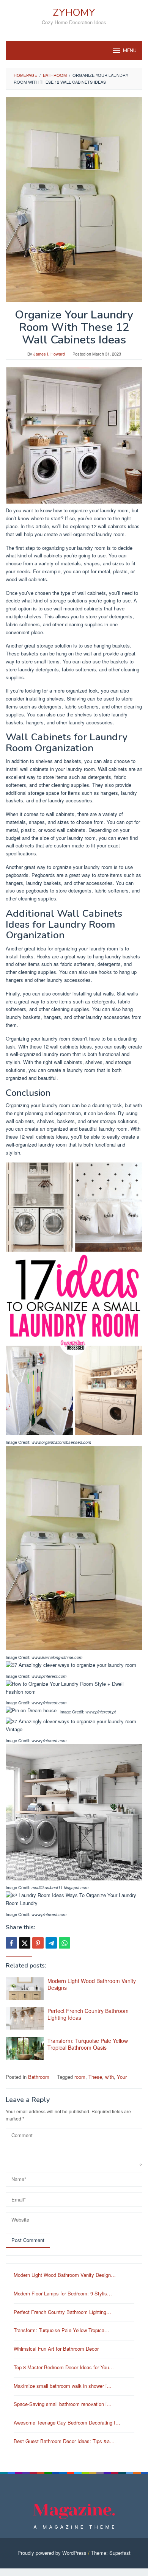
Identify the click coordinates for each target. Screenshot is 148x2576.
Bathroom (39, 2077)
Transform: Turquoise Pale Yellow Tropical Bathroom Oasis (88, 2044)
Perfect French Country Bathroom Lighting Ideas (88, 2014)
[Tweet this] (25, 1943)
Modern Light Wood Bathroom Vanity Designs (92, 1984)
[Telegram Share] (51, 1943)
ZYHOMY (74, 13)
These (95, 2077)
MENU (130, 51)
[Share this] (11, 1943)
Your (122, 2077)
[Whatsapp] (65, 1943)
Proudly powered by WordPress (52, 2553)
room (80, 2077)
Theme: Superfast (111, 2553)
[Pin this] (38, 1943)
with (109, 2077)
